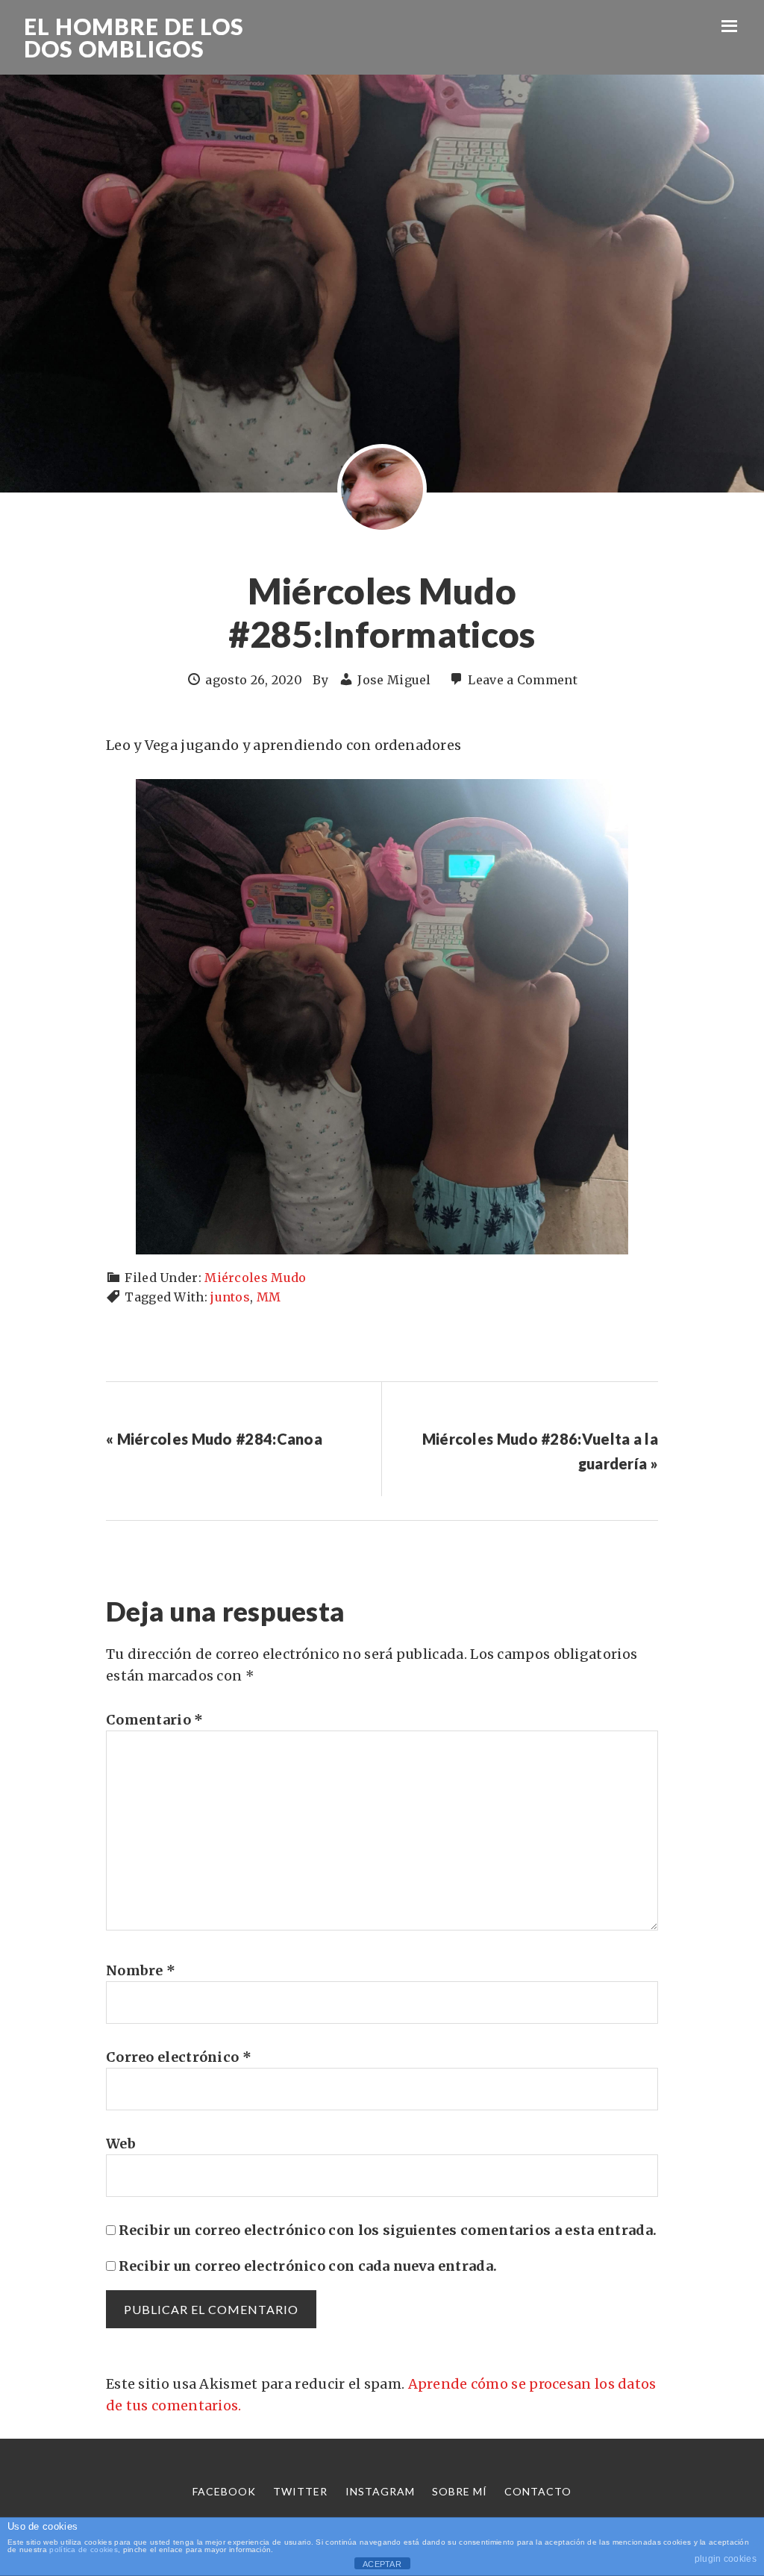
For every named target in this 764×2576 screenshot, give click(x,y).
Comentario (155, 1720)
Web (121, 2144)
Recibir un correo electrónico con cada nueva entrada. (308, 2266)
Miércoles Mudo (255, 1278)
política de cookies (84, 2550)
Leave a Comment (523, 680)
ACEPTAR (382, 2564)
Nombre (141, 1970)
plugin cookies (726, 2559)
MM (269, 1297)
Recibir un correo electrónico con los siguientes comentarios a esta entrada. (388, 2230)
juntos (230, 1297)
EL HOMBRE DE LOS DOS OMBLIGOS (134, 37)
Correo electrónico (179, 2057)
